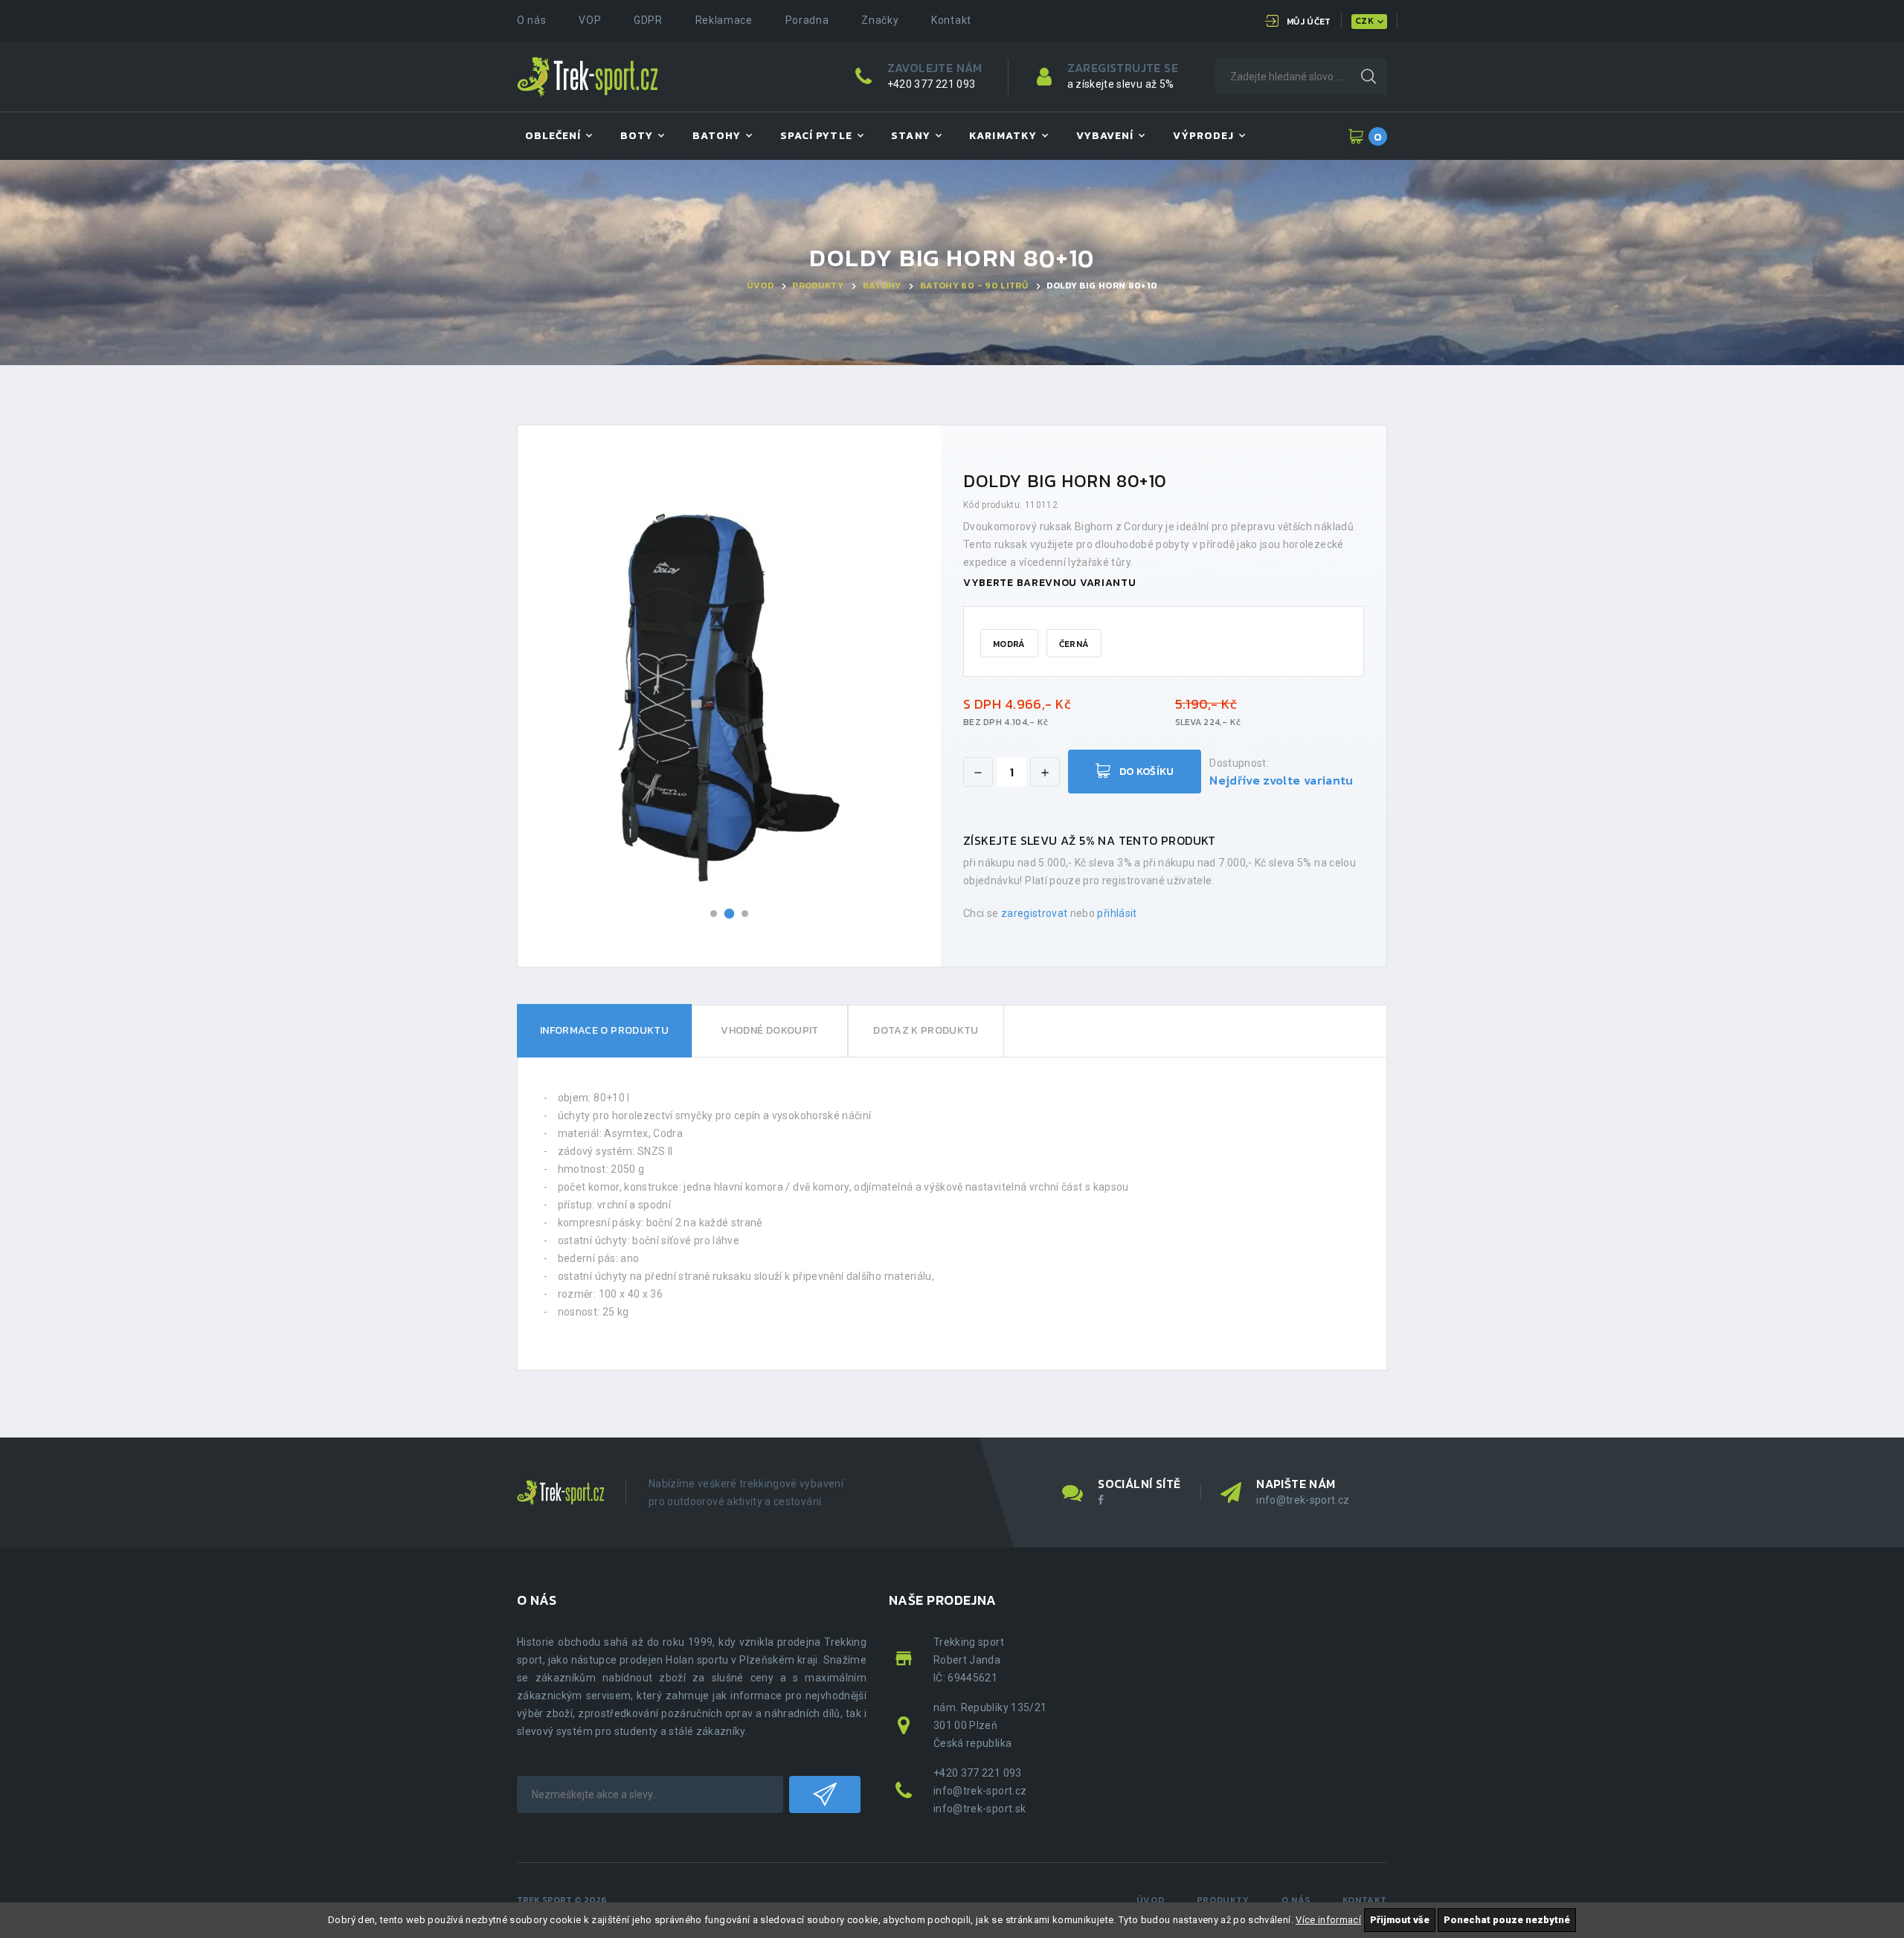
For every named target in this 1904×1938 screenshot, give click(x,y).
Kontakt (951, 20)
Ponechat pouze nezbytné (1507, 1920)
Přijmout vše (1400, 1920)
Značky (880, 20)
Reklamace (724, 20)
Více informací (1328, 1920)
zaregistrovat (1035, 913)
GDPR (648, 20)
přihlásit (1117, 913)
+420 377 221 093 (932, 84)
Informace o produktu (604, 1030)
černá (1074, 644)
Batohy (717, 136)
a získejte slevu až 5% (1121, 84)
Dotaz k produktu (926, 1030)
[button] (714, 914)
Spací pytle (816, 136)
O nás (532, 20)
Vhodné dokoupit (769, 1030)
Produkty (818, 286)
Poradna (807, 20)
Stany (910, 136)
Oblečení (553, 136)
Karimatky (1003, 136)
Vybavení (1105, 136)
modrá (1009, 644)
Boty (637, 136)
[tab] (604, 1031)
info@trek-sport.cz (1303, 1500)
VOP (590, 20)
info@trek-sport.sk (980, 1809)
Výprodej (1203, 136)
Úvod (760, 286)
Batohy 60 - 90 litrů (974, 286)
